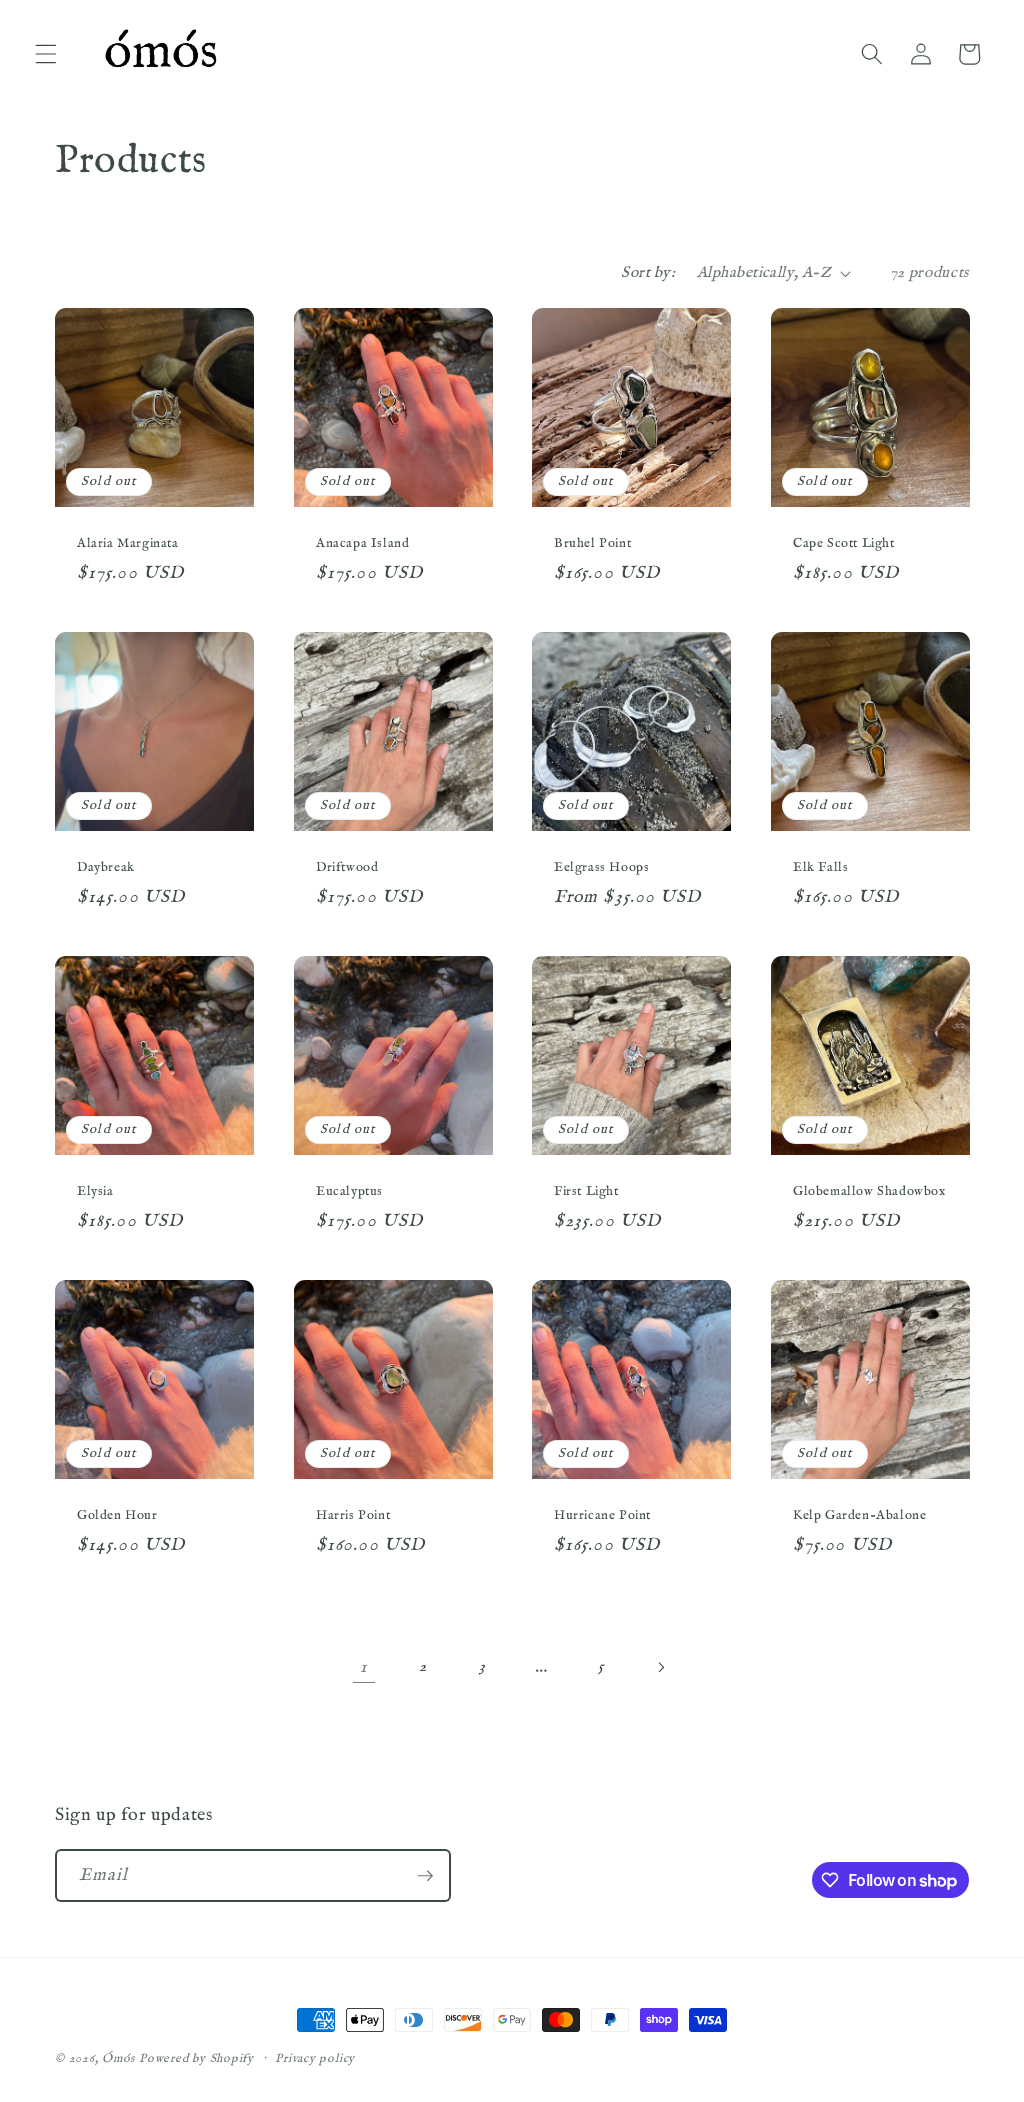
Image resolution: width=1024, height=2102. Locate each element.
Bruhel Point (592, 544)
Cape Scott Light (844, 544)
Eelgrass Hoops (601, 868)
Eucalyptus (349, 1192)
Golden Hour (117, 1516)
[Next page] (660, 1667)
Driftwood (347, 868)
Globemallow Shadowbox (869, 1192)
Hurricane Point (602, 1516)
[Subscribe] (425, 1876)
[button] (46, 54)
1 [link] (364, 1667)
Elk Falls (820, 868)
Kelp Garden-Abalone (859, 1516)
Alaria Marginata (128, 544)
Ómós (118, 2058)
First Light (586, 1192)
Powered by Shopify (196, 2058)
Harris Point (353, 1516)
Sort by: (648, 273)
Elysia (95, 1192)
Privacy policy (315, 2058)
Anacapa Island (362, 544)
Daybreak (106, 868)
